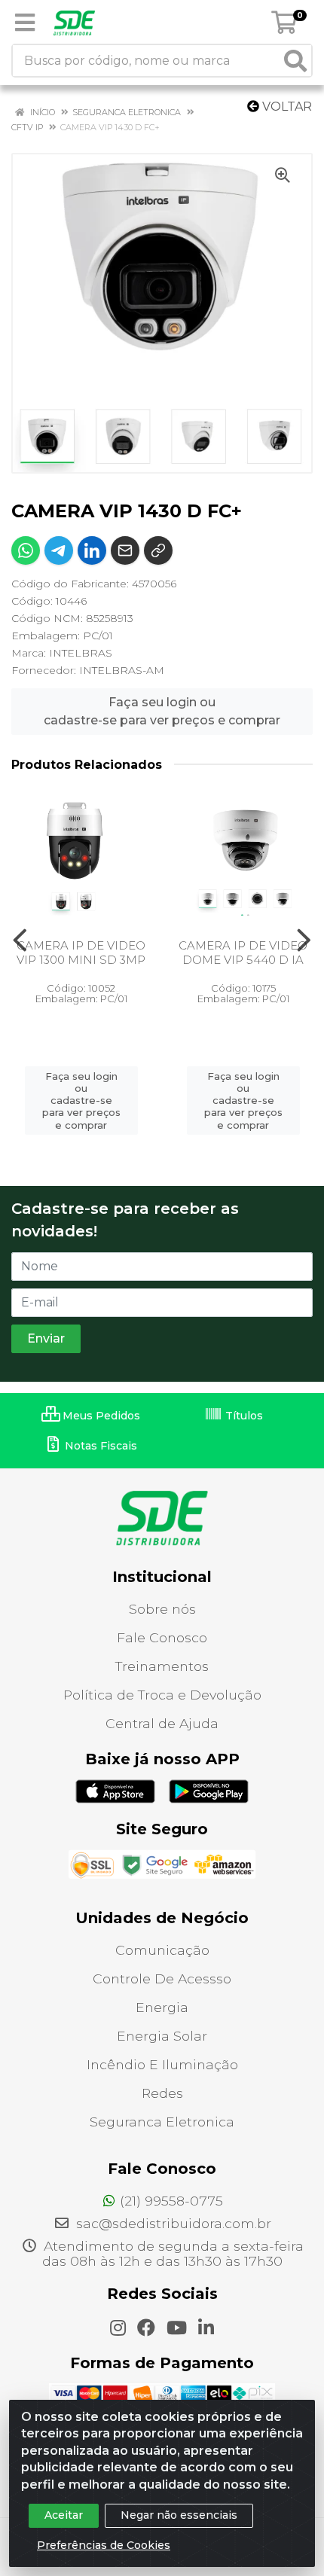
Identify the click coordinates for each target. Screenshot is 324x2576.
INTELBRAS (81, 653)
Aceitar (64, 2515)
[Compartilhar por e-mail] (125, 550)
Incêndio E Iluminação (162, 2064)
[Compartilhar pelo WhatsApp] (26, 550)
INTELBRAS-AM (122, 670)
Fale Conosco (162, 1637)
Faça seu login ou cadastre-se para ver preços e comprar (162, 711)
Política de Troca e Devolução (162, 1695)
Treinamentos (162, 1666)
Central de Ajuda (162, 1723)
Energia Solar (162, 2036)
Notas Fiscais (99, 1446)
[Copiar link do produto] (158, 550)
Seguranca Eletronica (162, 2122)
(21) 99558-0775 (171, 2201)
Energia (162, 2007)
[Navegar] (20, 940)
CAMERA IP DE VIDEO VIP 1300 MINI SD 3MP (81, 953)
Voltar (286, 107)
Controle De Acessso (162, 1978)
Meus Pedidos (100, 1416)
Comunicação (162, 1950)
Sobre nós (162, 1609)
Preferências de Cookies (104, 2545)
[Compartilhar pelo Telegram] (59, 550)
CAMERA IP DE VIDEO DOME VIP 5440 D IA (243, 953)
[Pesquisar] (295, 61)
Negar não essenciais (179, 2515)
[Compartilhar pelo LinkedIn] (92, 550)
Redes (162, 2093)
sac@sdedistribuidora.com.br (172, 2223)
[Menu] (25, 23)
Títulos (243, 1416)
